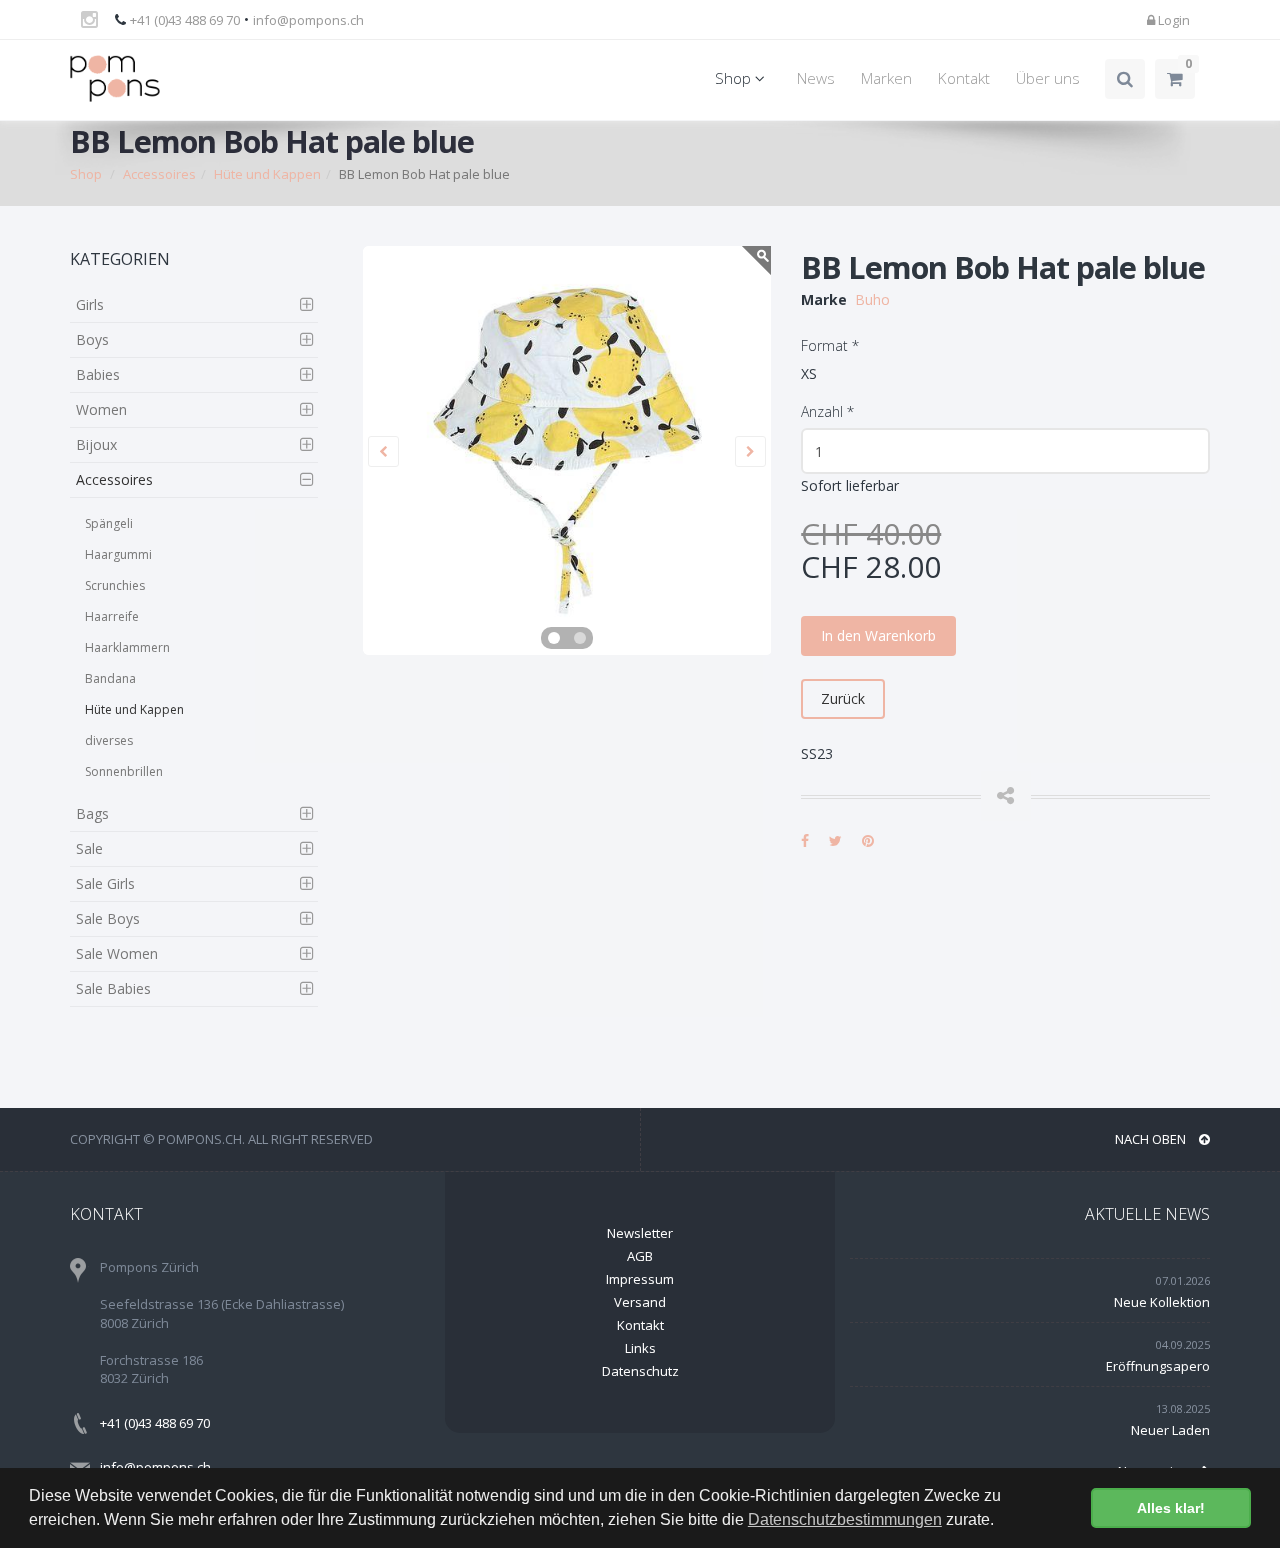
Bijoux (96, 444)
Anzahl (827, 411)
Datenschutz (640, 1371)
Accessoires (114, 479)
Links (640, 1348)
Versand (640, 1302)
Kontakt (964, 78)
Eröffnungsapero (1158, 1366)
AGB (640, 1256)
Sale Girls (105, 883)
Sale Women (117, 953)
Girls (90, 304)
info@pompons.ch (308, 20)
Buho (872, 299)
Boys (92, 339)
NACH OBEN (1152, 1139)
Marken (886, 78)
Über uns (1048, 78)
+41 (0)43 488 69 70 (185, 20)
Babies (98, 374)
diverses (109, 740)
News (816, 78)
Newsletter (640, 1233)
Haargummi (118, 554)
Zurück (843, 698)
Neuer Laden (1170, 1430)
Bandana (110, 678)
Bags (92, 813)
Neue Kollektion (1162, 1302)
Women (101, 409)
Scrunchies (115, 585)
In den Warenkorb (878, 635)
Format (830, 345)
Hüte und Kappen (134, 709)
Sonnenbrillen (124, 771)
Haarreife (112, 616)
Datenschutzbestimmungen (845, 1519)
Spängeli (109, 523)
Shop (735, 78)
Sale (89, 848)
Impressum (640, 1279)
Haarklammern (127, 647)
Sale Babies (113, 988)
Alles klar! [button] (1171, 1508)
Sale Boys (108, 918)
